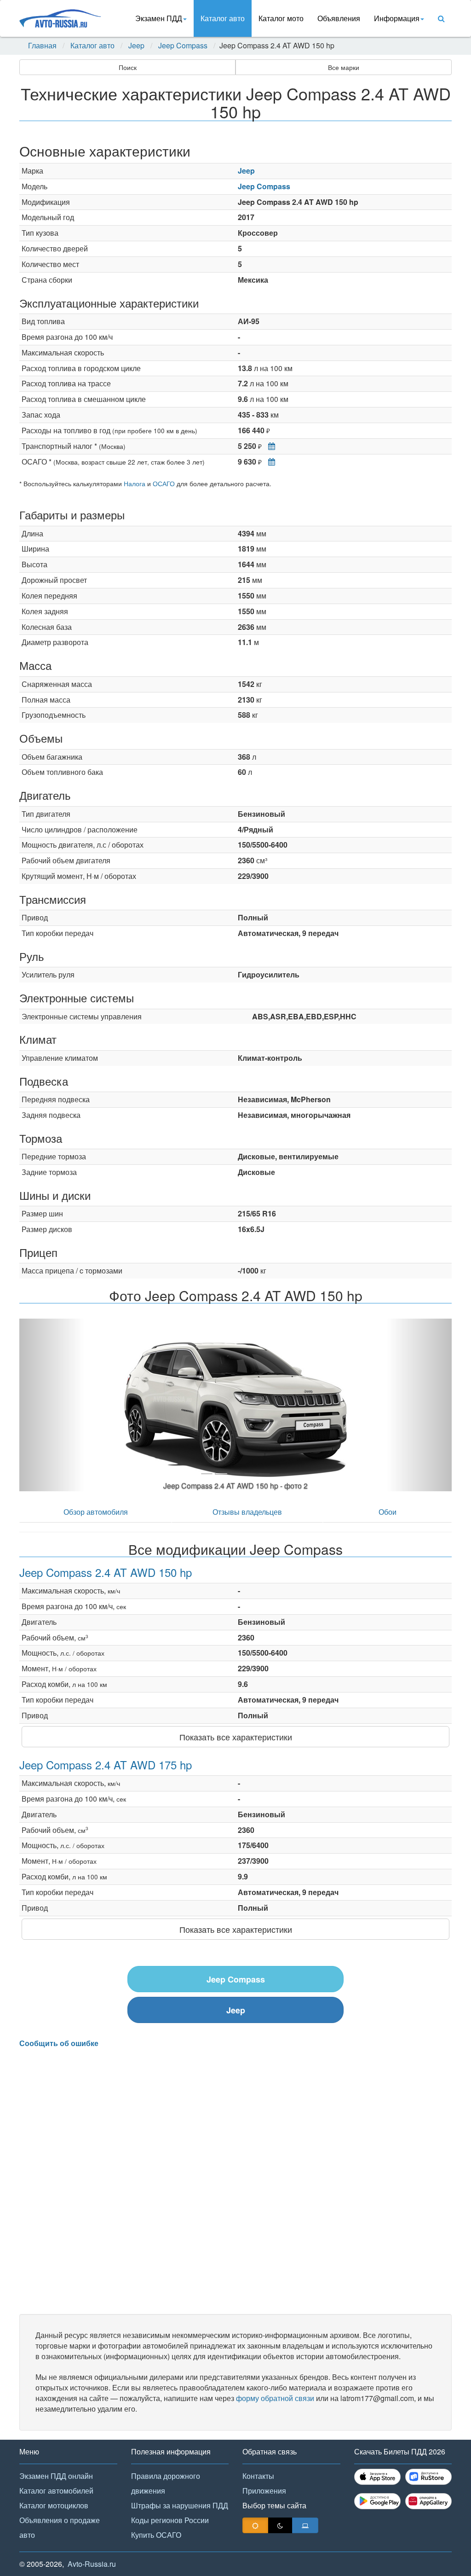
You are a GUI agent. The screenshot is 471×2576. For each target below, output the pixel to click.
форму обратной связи (275, 2398)
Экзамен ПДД (159, 18)
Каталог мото (281, 18)
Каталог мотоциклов (54, 2505)
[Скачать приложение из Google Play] (377, 2501)
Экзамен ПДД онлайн (56, 2476)
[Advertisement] (235, 2181)
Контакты (258, 2476)
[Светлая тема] (255, 2525)
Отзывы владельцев (247, 1512)
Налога (135, 483)
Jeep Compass (183, 46)
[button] (52, 1405)
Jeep (136, 46)
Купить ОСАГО (156, 2535)
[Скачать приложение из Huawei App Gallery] (428, 2501)
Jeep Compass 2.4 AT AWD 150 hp (106, 1572)
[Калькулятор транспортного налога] (269, 446)
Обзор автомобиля (96, 1512)
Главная (42, 46)
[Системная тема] (305, 2525)
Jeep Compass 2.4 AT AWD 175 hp (106, 1765)
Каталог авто (223, 18)
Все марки (344, 67)
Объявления (339, 18)
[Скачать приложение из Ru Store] (428, 2477)
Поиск (128, 67)
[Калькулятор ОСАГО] (269, 462)
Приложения (264, 2491)
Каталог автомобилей (56, 2491)
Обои (388, 1512)
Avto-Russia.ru (92, 2564)
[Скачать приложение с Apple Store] (377, 2477)
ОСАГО (164, 483)
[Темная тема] (280, 2525)
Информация (397, 18)
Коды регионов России (170, 2520)
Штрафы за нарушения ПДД (180, 2505)
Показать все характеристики (236, 1737)
